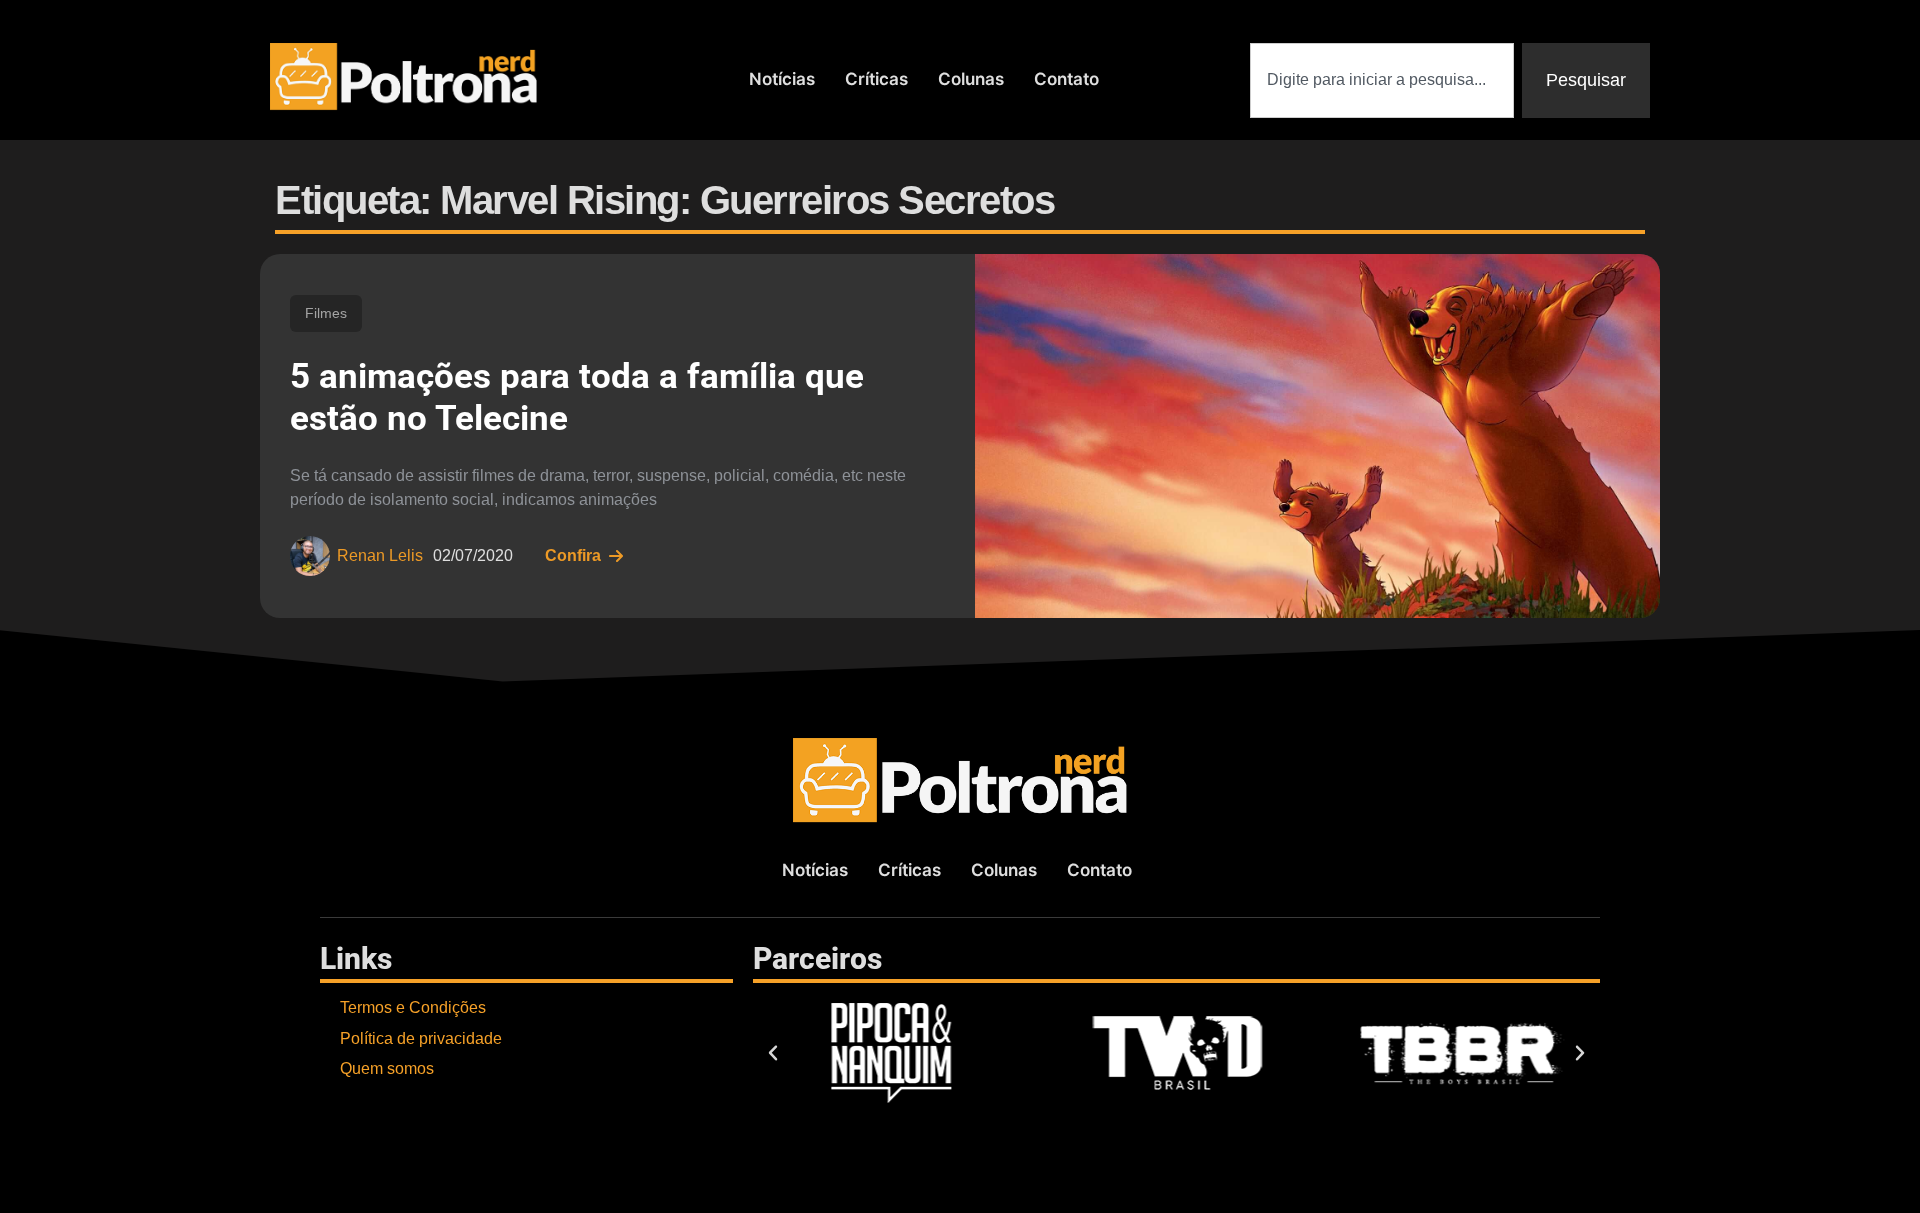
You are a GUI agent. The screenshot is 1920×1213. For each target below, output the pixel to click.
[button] (773, 1053)
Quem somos (387, 1068)
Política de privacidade (421, 1038)
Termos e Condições (413, 1007)
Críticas (876, 79)
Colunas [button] (971, 79)
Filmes (326, 313)
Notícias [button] (782, 79)
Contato (1066, 79)
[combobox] (1382, 80)
